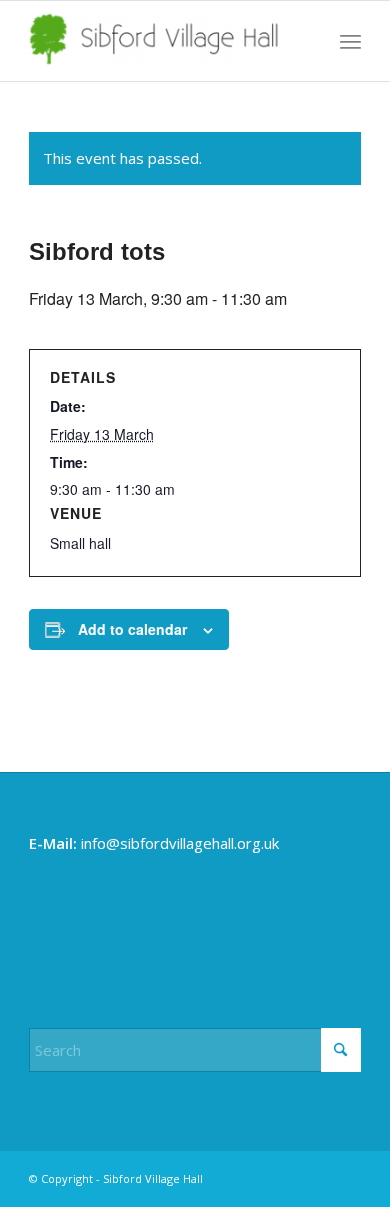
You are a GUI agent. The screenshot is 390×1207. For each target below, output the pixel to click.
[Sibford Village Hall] (161, 41)
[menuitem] (350, 41)
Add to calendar (132, 629)
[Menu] (350, 41)
